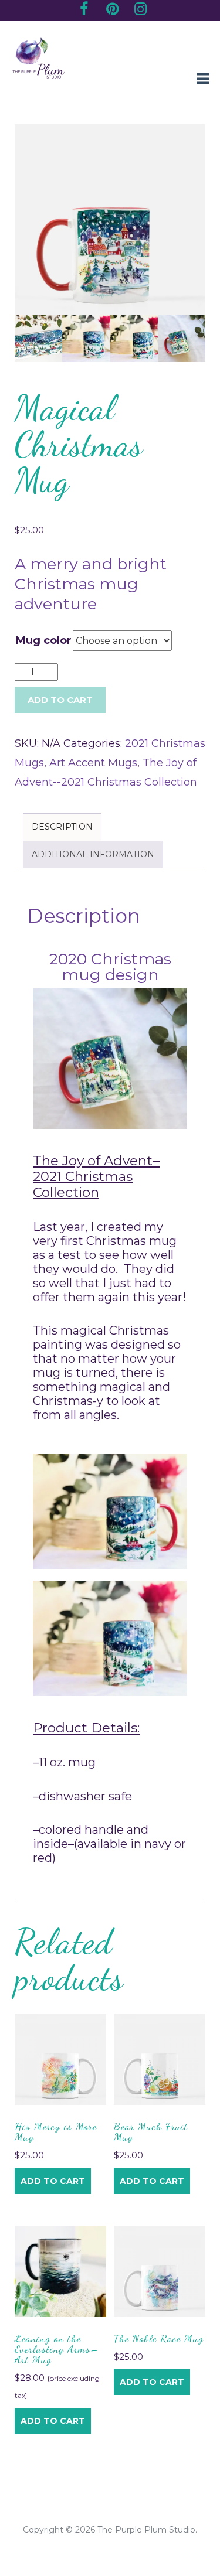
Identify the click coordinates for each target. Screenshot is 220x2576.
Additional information (93, 854)
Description (62, 827)
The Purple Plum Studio (146, 2530)
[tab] (62, 827)
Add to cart (53, 2181)
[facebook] (84, 11)
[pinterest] (112, 11)
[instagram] (140, 11)
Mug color (44, 640)
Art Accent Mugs (93, 763)
